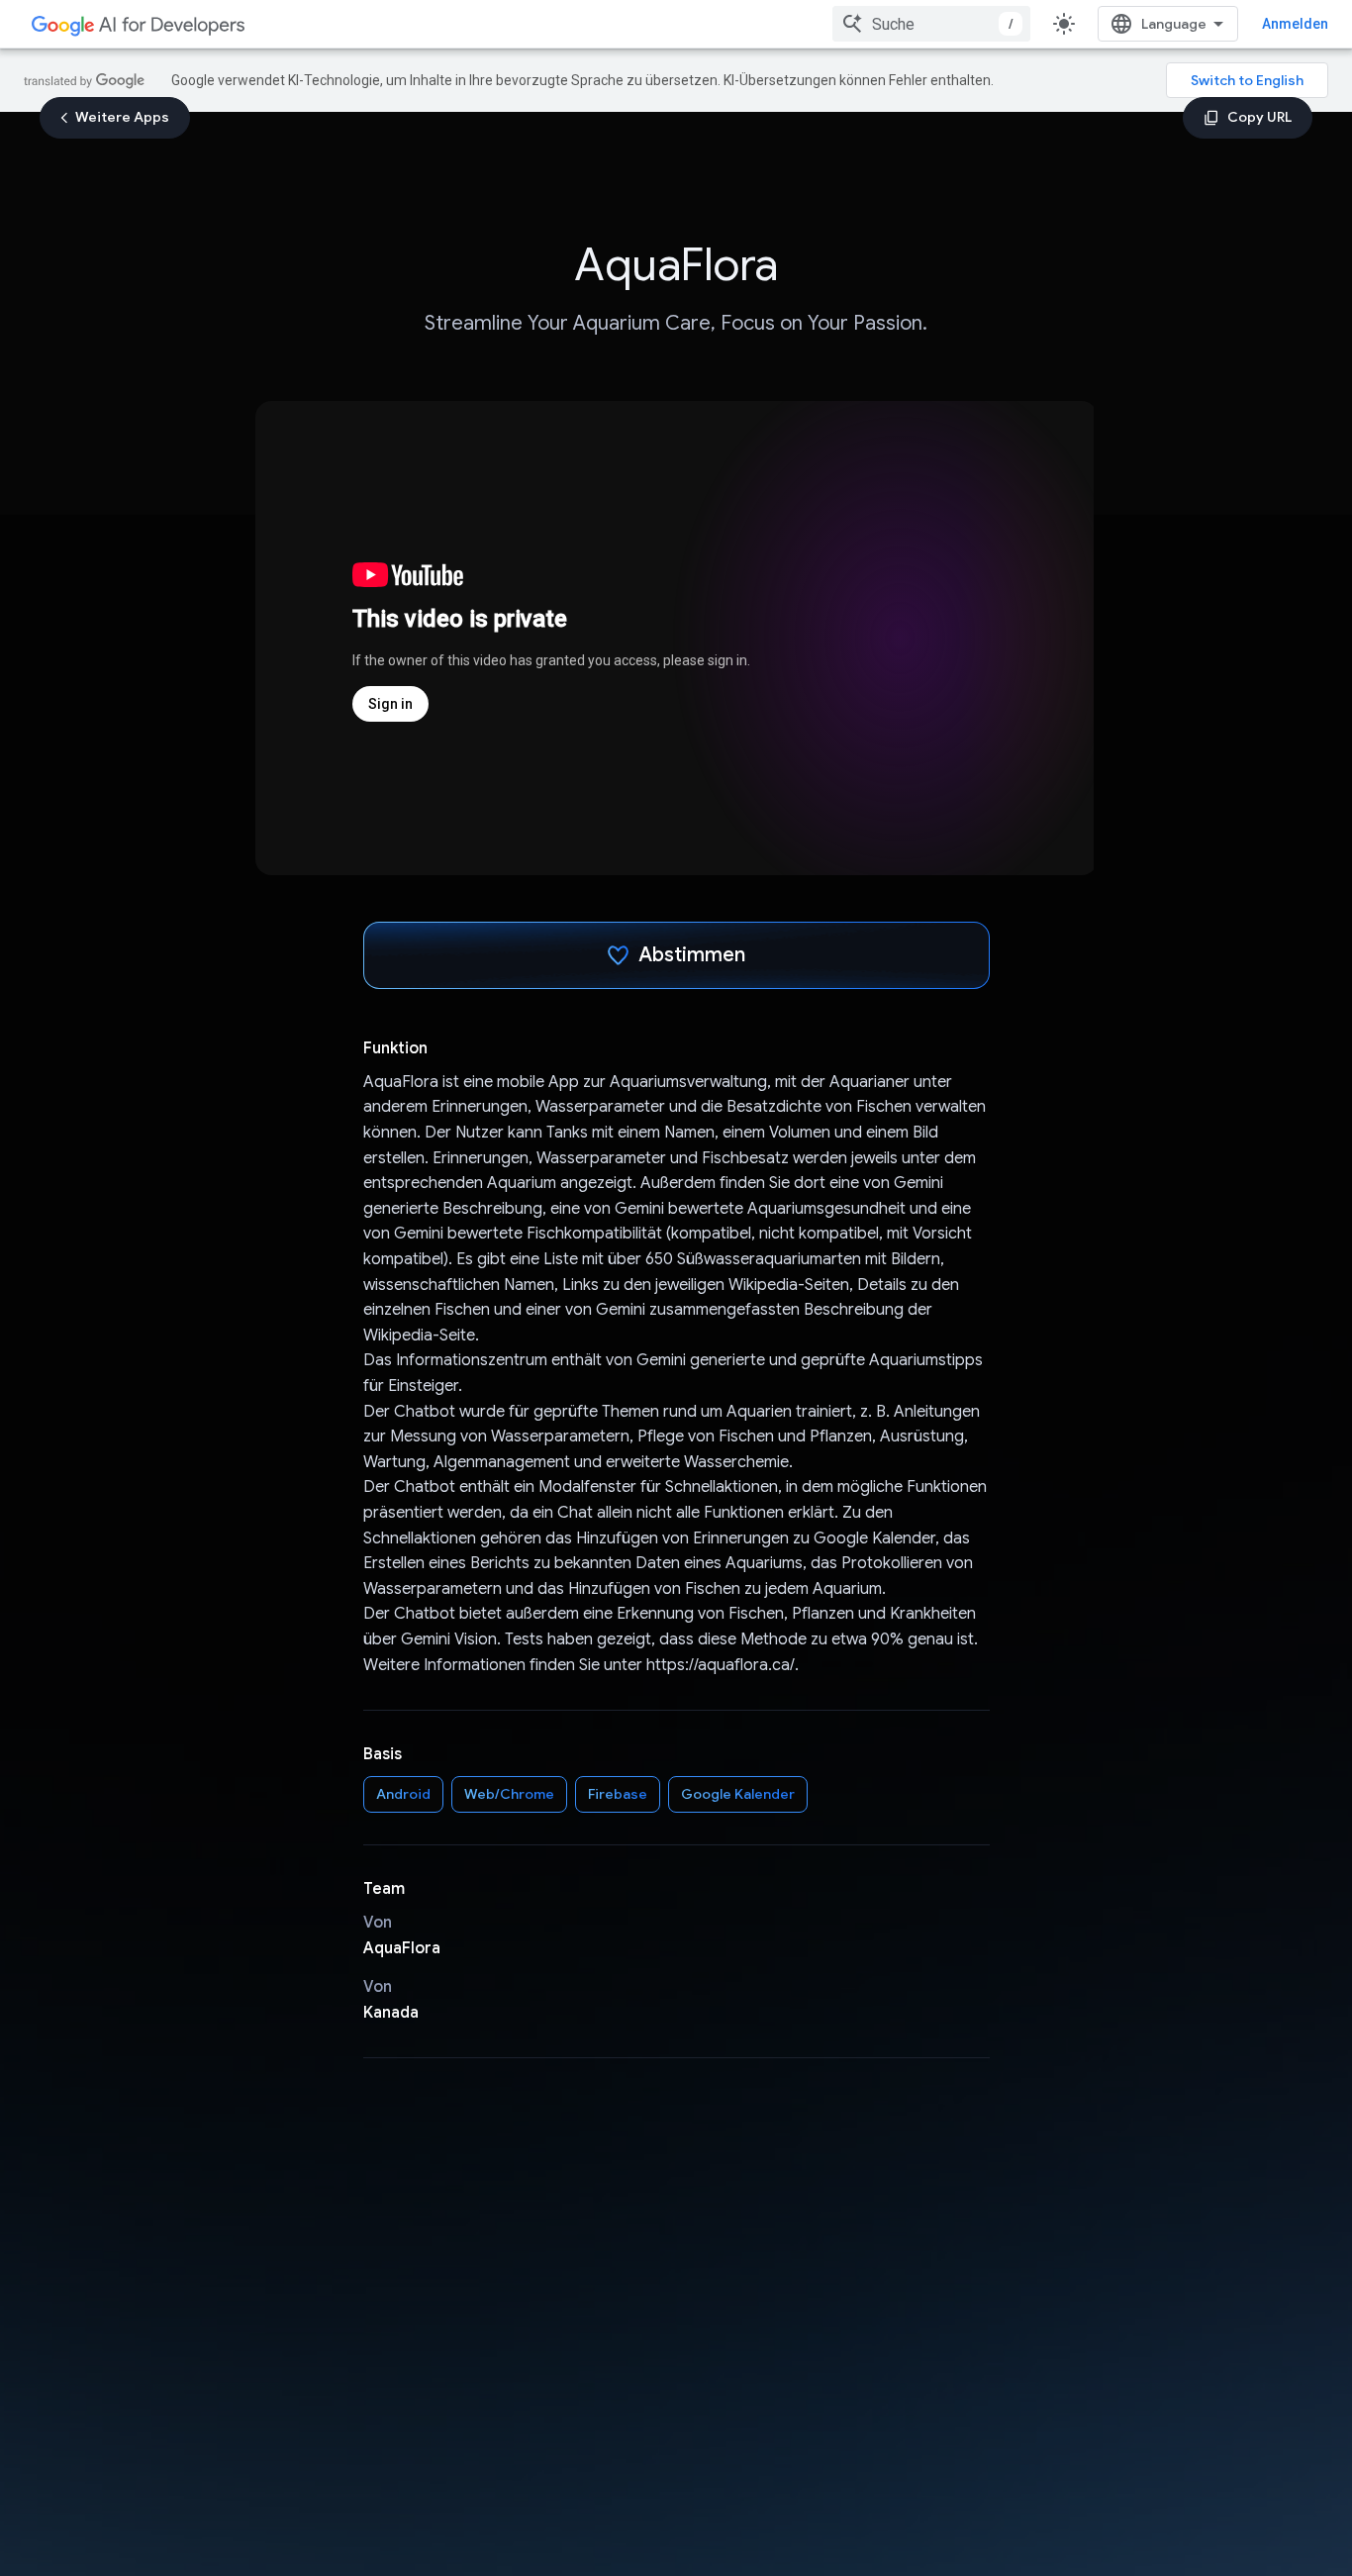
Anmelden (1295, 24)
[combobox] (931, 24)
